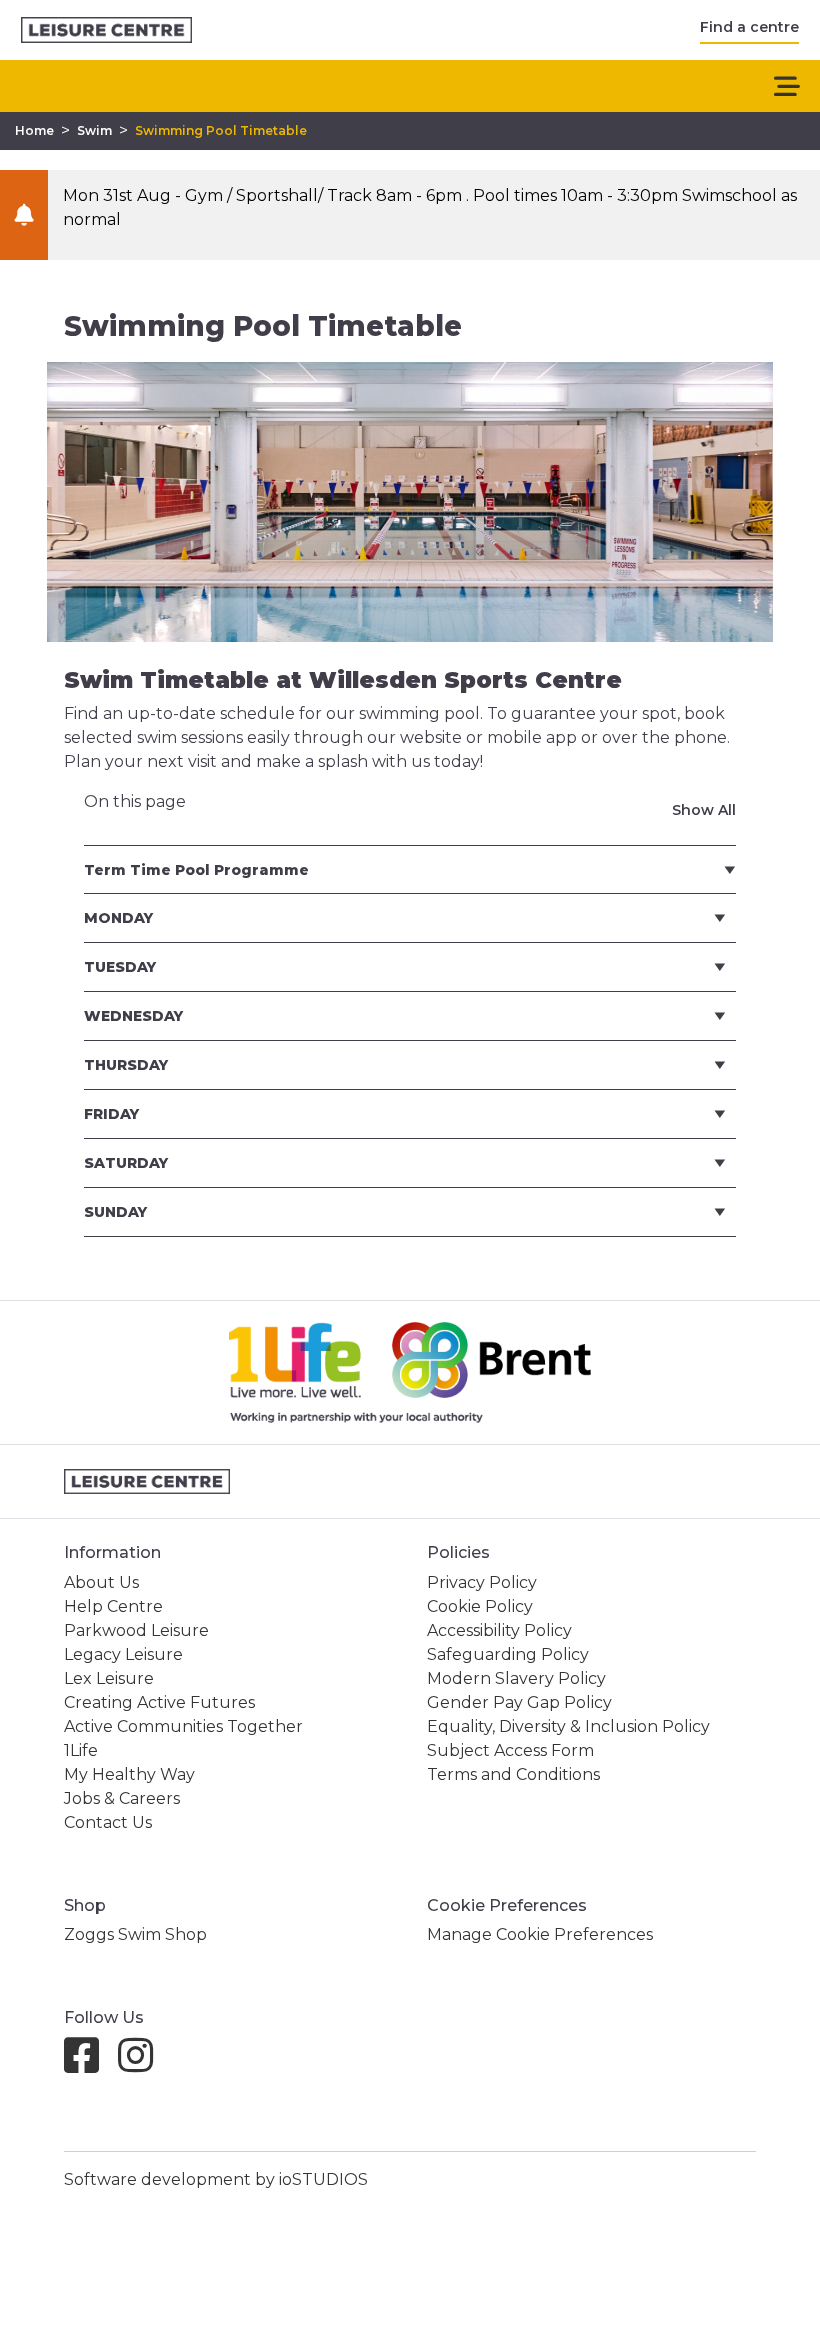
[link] (106, 30)
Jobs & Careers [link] (122, 1798)
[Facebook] (89, 2064)
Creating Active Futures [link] (159, 1702)
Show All (704, 810)
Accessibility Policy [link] (499, 1630)
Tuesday (120, 967)
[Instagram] (143, 2064)
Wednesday (133, 1016)
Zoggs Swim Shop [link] (135, 1934)
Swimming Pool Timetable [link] (221, 130)
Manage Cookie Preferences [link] (540, 1934)
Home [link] (34, 130)
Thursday (126, 1065)
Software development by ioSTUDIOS (216, 2179)
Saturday (126, 1163)
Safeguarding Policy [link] (508, 1654)
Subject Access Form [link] (510, 1750)
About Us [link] (101, 1582)
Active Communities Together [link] (183, 1726)
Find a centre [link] (749, 27)
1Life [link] (81, 1750)
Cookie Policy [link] (480, 1606)
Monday (118, 918)
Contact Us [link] (108, 1822)
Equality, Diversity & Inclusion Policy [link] (568, 1726)
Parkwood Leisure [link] (136, 1630)
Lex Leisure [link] (109, 1678)
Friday (111, 1114)
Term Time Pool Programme (196, 870)
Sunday (115, 1212)
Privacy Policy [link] (482, 1582)
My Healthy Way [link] (129, 1774)
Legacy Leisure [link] (123, 1654)
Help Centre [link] (113, 1606)
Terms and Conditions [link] (513, 1774)
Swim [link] (94, 130)
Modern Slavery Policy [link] (516, 1678)
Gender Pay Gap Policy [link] (519, 1702)
